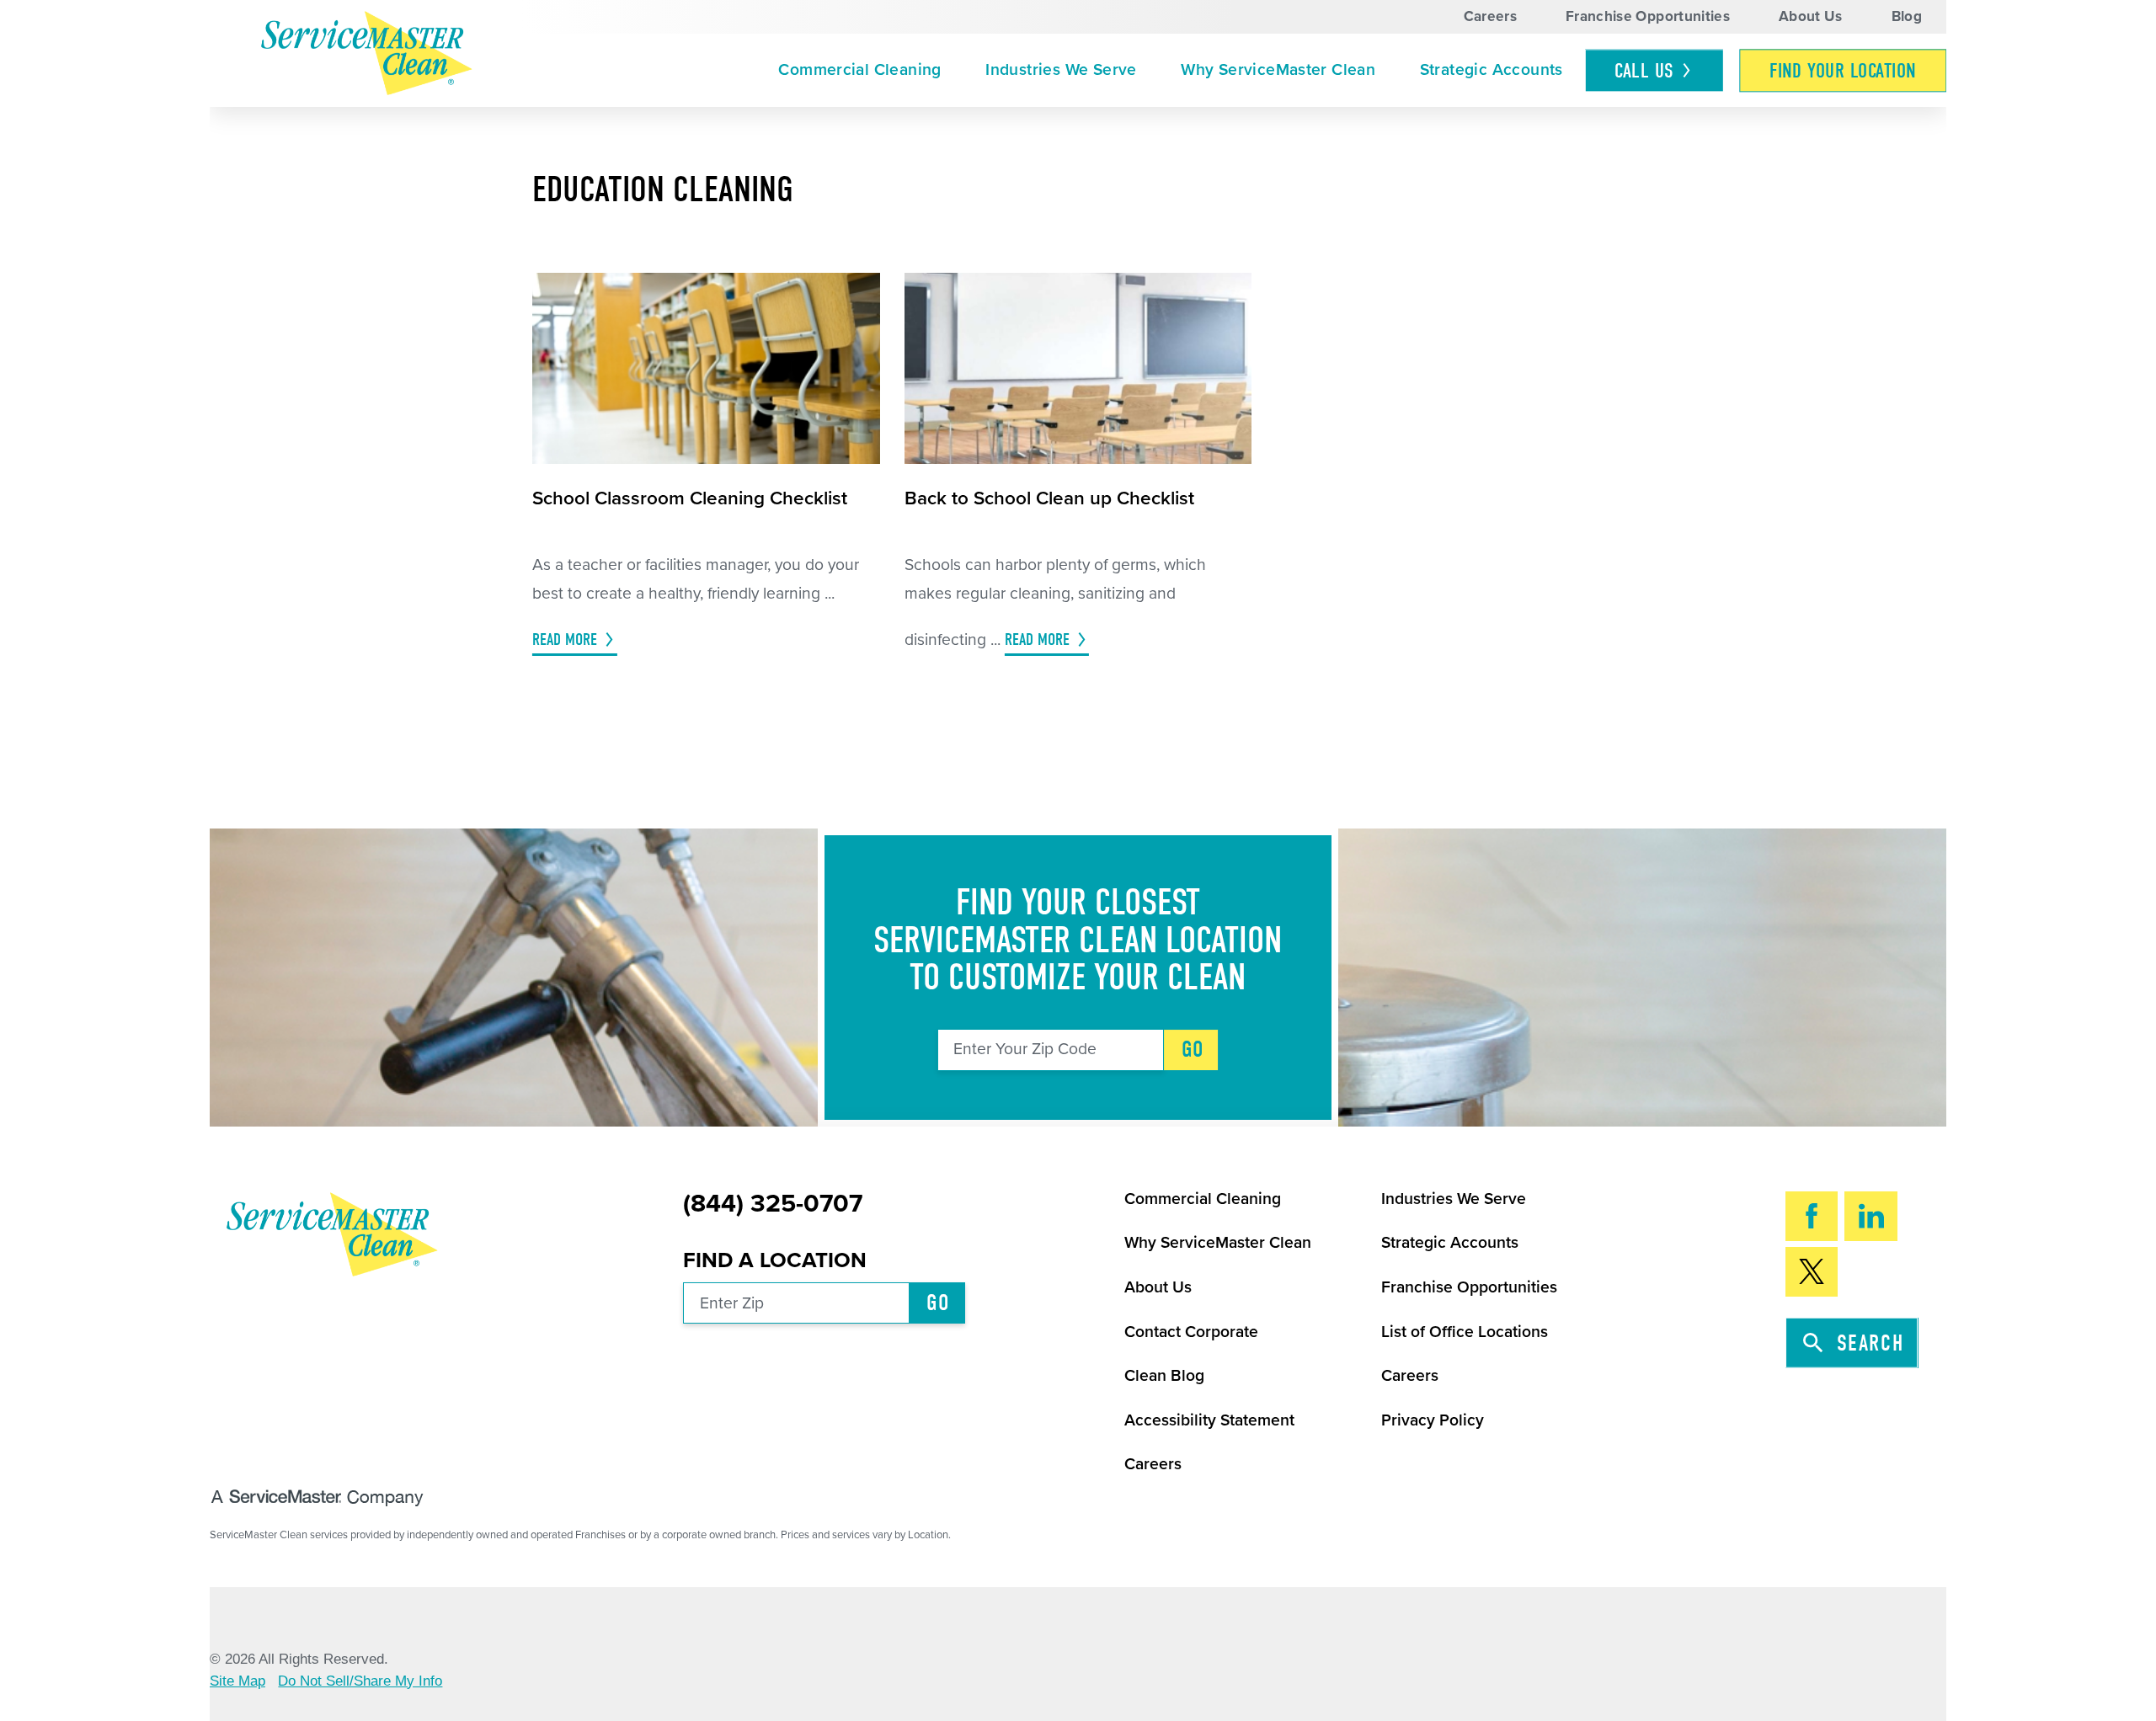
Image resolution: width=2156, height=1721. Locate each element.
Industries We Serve (1061, 70)
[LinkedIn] (1871, 1216)
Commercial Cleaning (859, 70)
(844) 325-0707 (773, 1204)
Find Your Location (1843, 71)
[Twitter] (1812, 1272)
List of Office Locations (1465, 1332)
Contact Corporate (1191, 1332)
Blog (1907, 16)
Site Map (237, 1681)
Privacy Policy (1433, 1420)
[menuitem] (860, 71)
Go (1193, 1050)
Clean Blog (1164, 1376)
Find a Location (775, 1260)
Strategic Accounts (1492, 70)
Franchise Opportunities (1648, 16)
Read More (565, 639)
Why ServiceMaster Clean (1278, 70)
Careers (1490, 16)
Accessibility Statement (1209, 1420)
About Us (1811, 16)
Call (1644, 71)
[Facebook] (1812, 1216)
